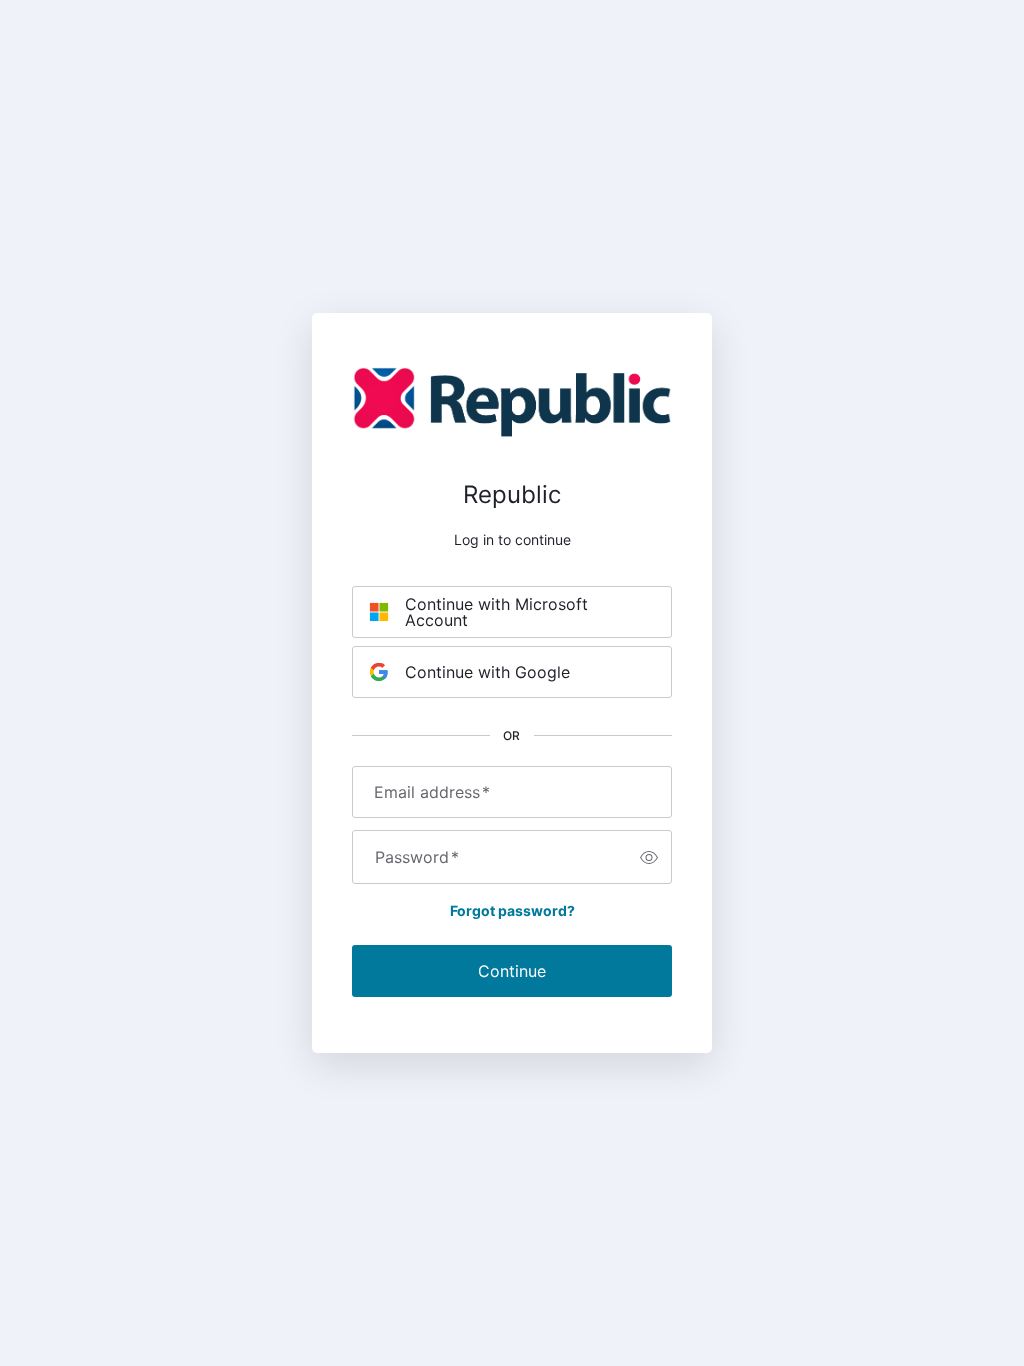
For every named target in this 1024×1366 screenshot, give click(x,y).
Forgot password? (512, 910)
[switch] (649, 857)
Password (417, 857)
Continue (512, 971)
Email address (432, 792)
